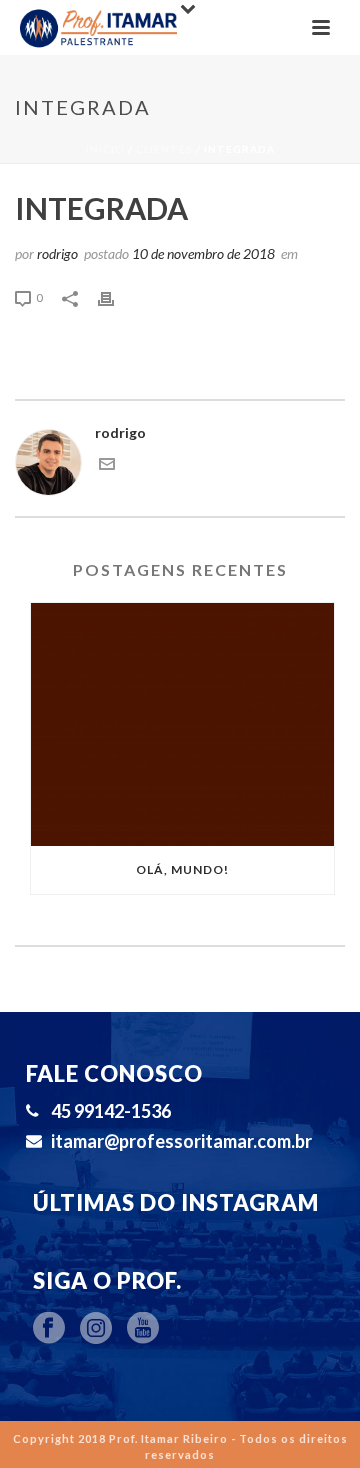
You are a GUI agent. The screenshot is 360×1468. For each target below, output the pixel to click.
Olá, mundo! (182, 869)
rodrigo (57, 253)
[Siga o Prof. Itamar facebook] (49, 1329)
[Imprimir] (116, 296)
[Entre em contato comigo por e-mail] (107, 466)
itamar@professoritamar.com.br (181, 1141)
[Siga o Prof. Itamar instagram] (96, 1329)
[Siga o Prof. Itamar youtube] (143, 1329)
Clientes (164, 149)
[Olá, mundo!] (182, 725)
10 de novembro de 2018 (203, 253)
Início (105, 149)
